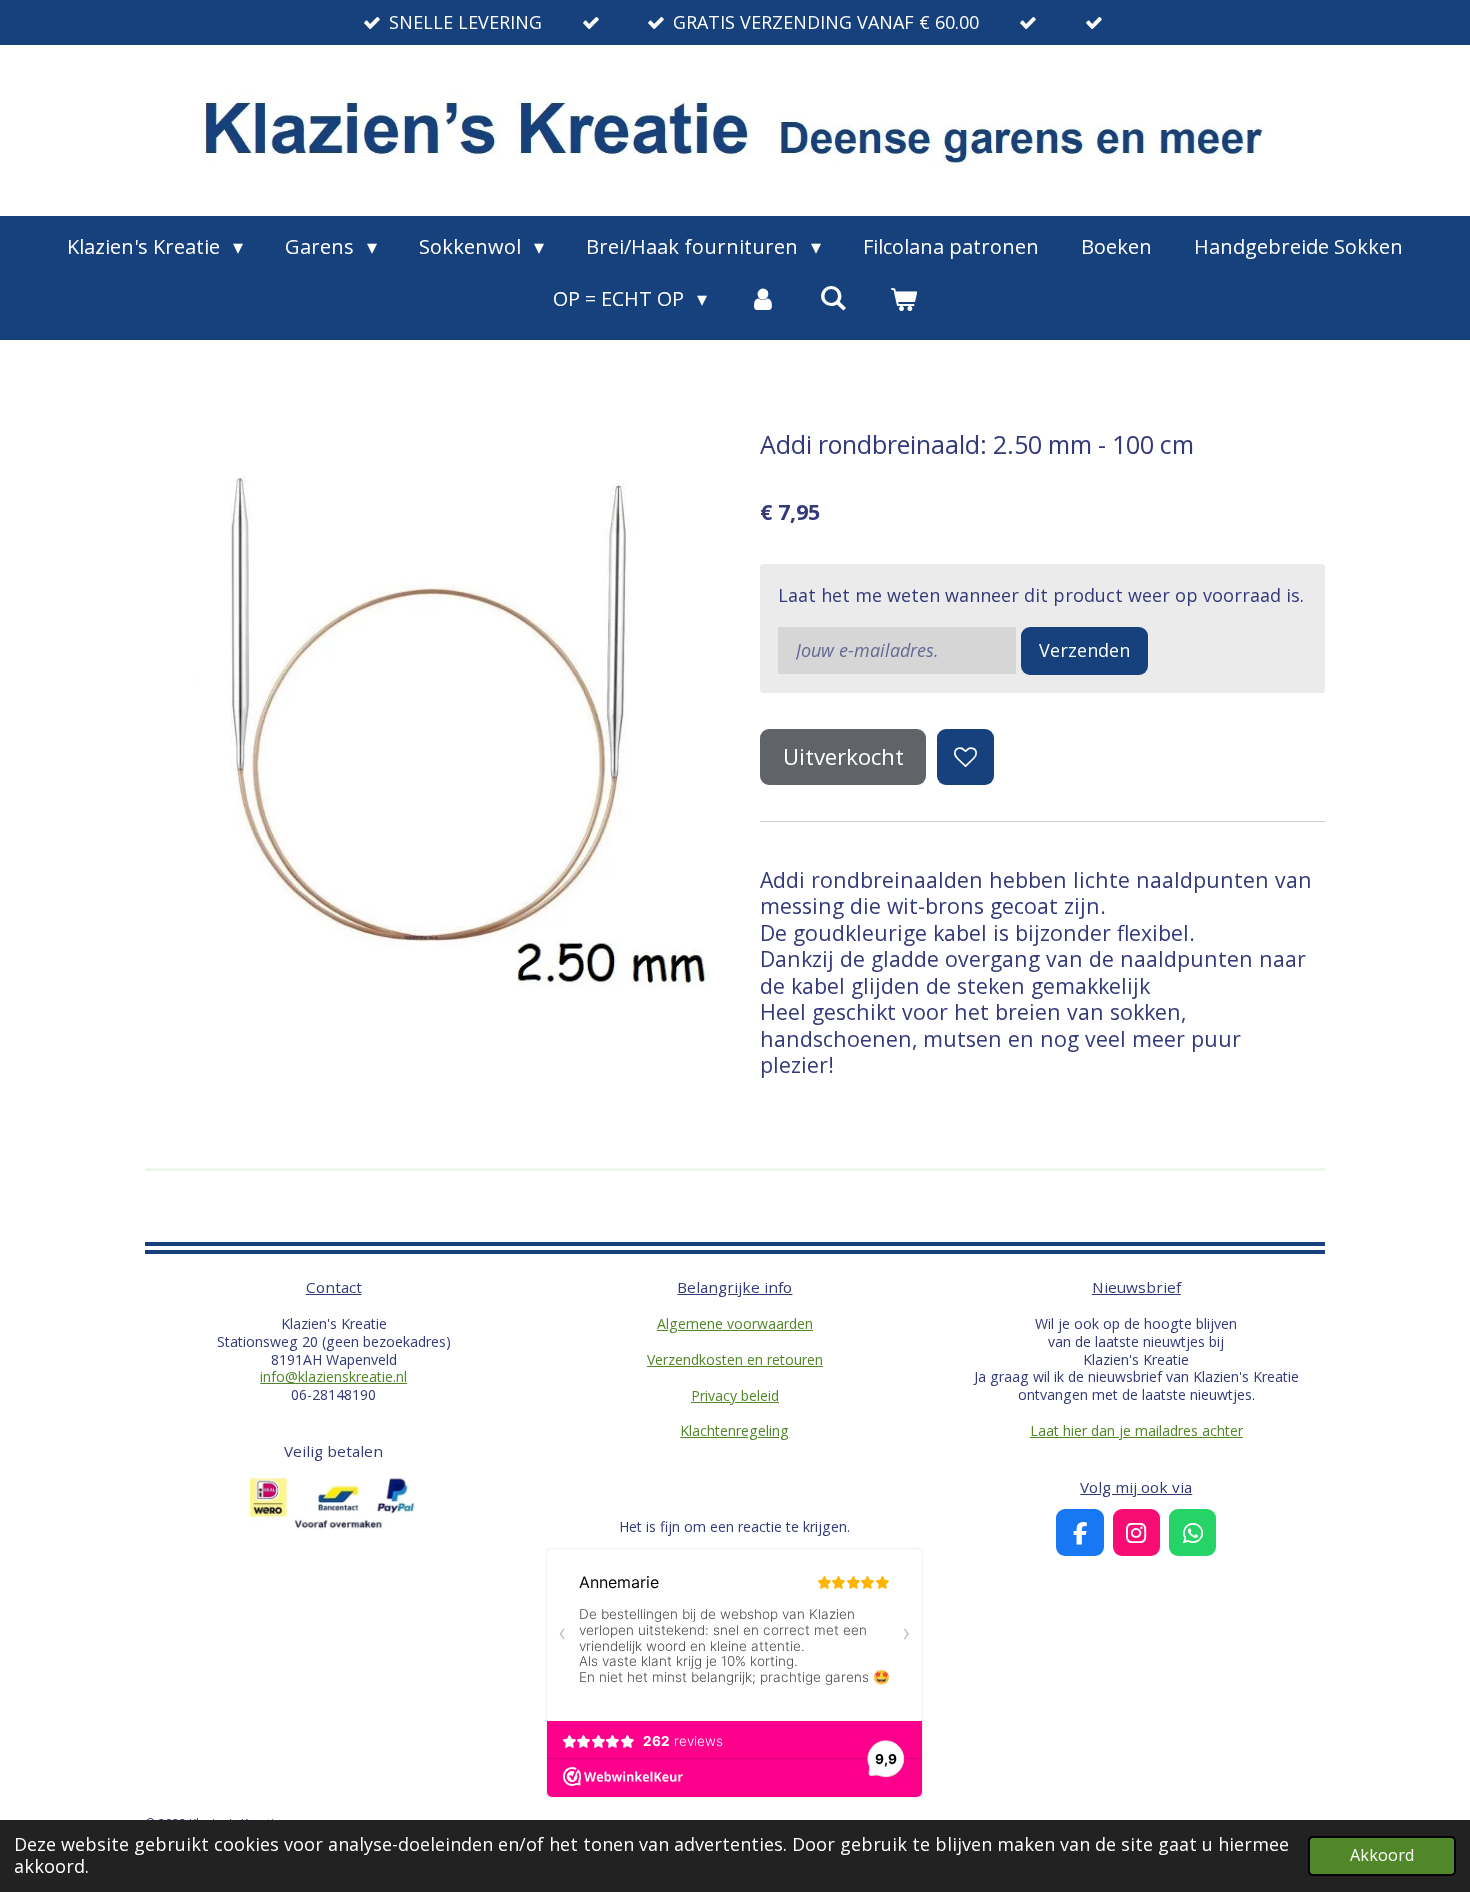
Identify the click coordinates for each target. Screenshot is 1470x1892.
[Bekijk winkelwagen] (903, 299)
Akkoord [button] (1382, 1855)
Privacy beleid (735, 1395)
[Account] (763, 299)
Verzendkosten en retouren (735, 1359)
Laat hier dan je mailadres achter (1136, 1430)
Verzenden (1084, 650)
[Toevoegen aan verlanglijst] (965, 757)
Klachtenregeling (734, 1430)
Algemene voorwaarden (735, 1323)
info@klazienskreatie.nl (333, 1376)
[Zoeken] (833, 297)
